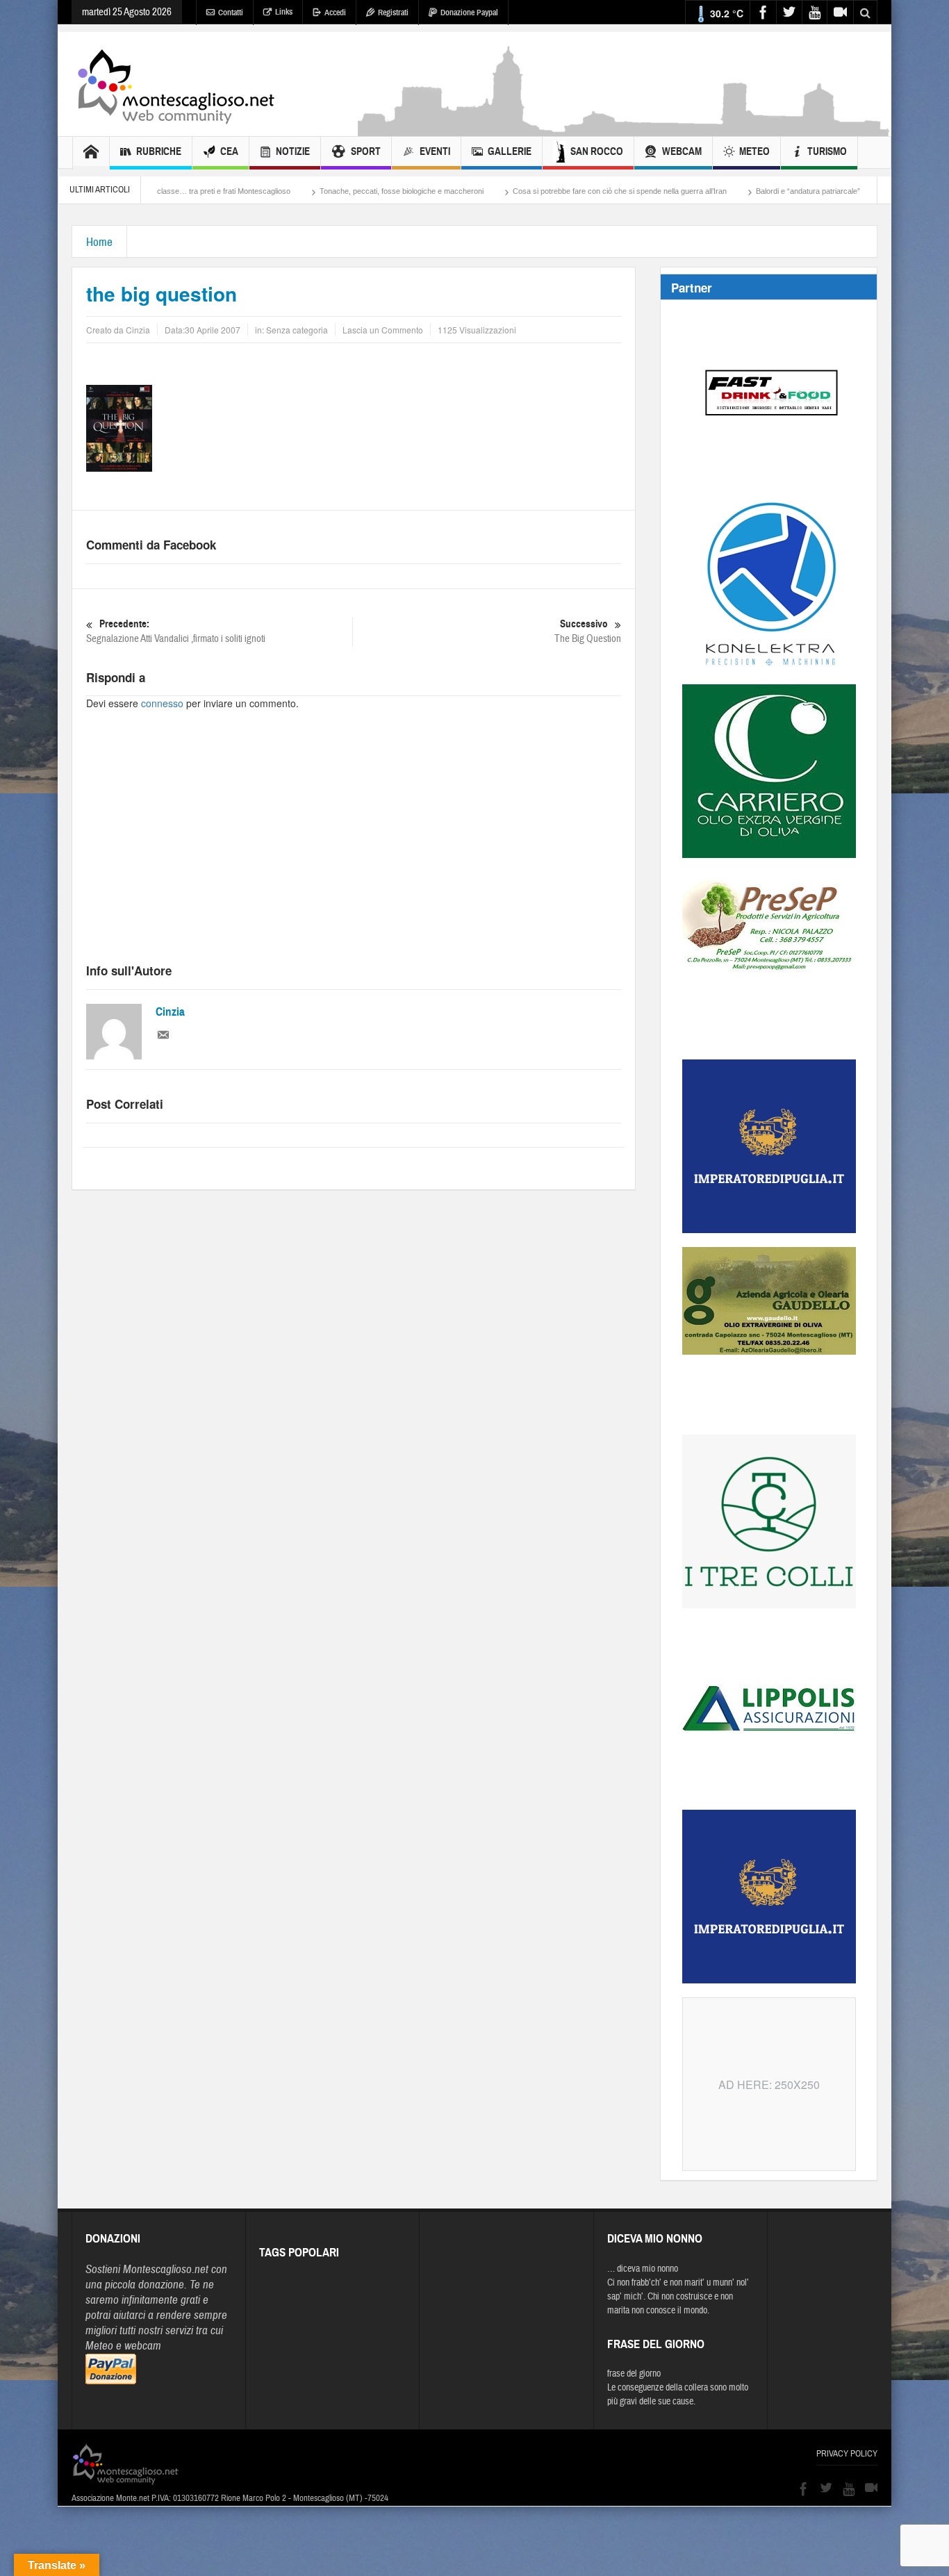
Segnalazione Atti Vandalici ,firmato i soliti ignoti (176, 631)
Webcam (682, 151)
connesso (162, 703)
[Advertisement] (625, 129)
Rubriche (159, 151)
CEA (229, 151)
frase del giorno (634, 2374)
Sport (366, 151)
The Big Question (588, 631)
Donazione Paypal (469, 13)
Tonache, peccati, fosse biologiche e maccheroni (319, 191)
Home (99, 242)
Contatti (231, 13)
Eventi (435, 151)
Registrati (393, 13)
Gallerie (510, 151)
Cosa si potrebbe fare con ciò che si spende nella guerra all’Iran (537, 191)
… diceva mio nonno (643, 2269)
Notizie (293, 151)
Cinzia (170, 1012)
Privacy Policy (847, 2454)
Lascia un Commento (383, 330)
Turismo (827, 151)
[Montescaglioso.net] (176, 84)
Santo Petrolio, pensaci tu (849, 191)
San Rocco (597, 151)
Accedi (335, 13)
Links (284, 12)
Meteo (754, 151)
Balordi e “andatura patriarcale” (725, 191)
